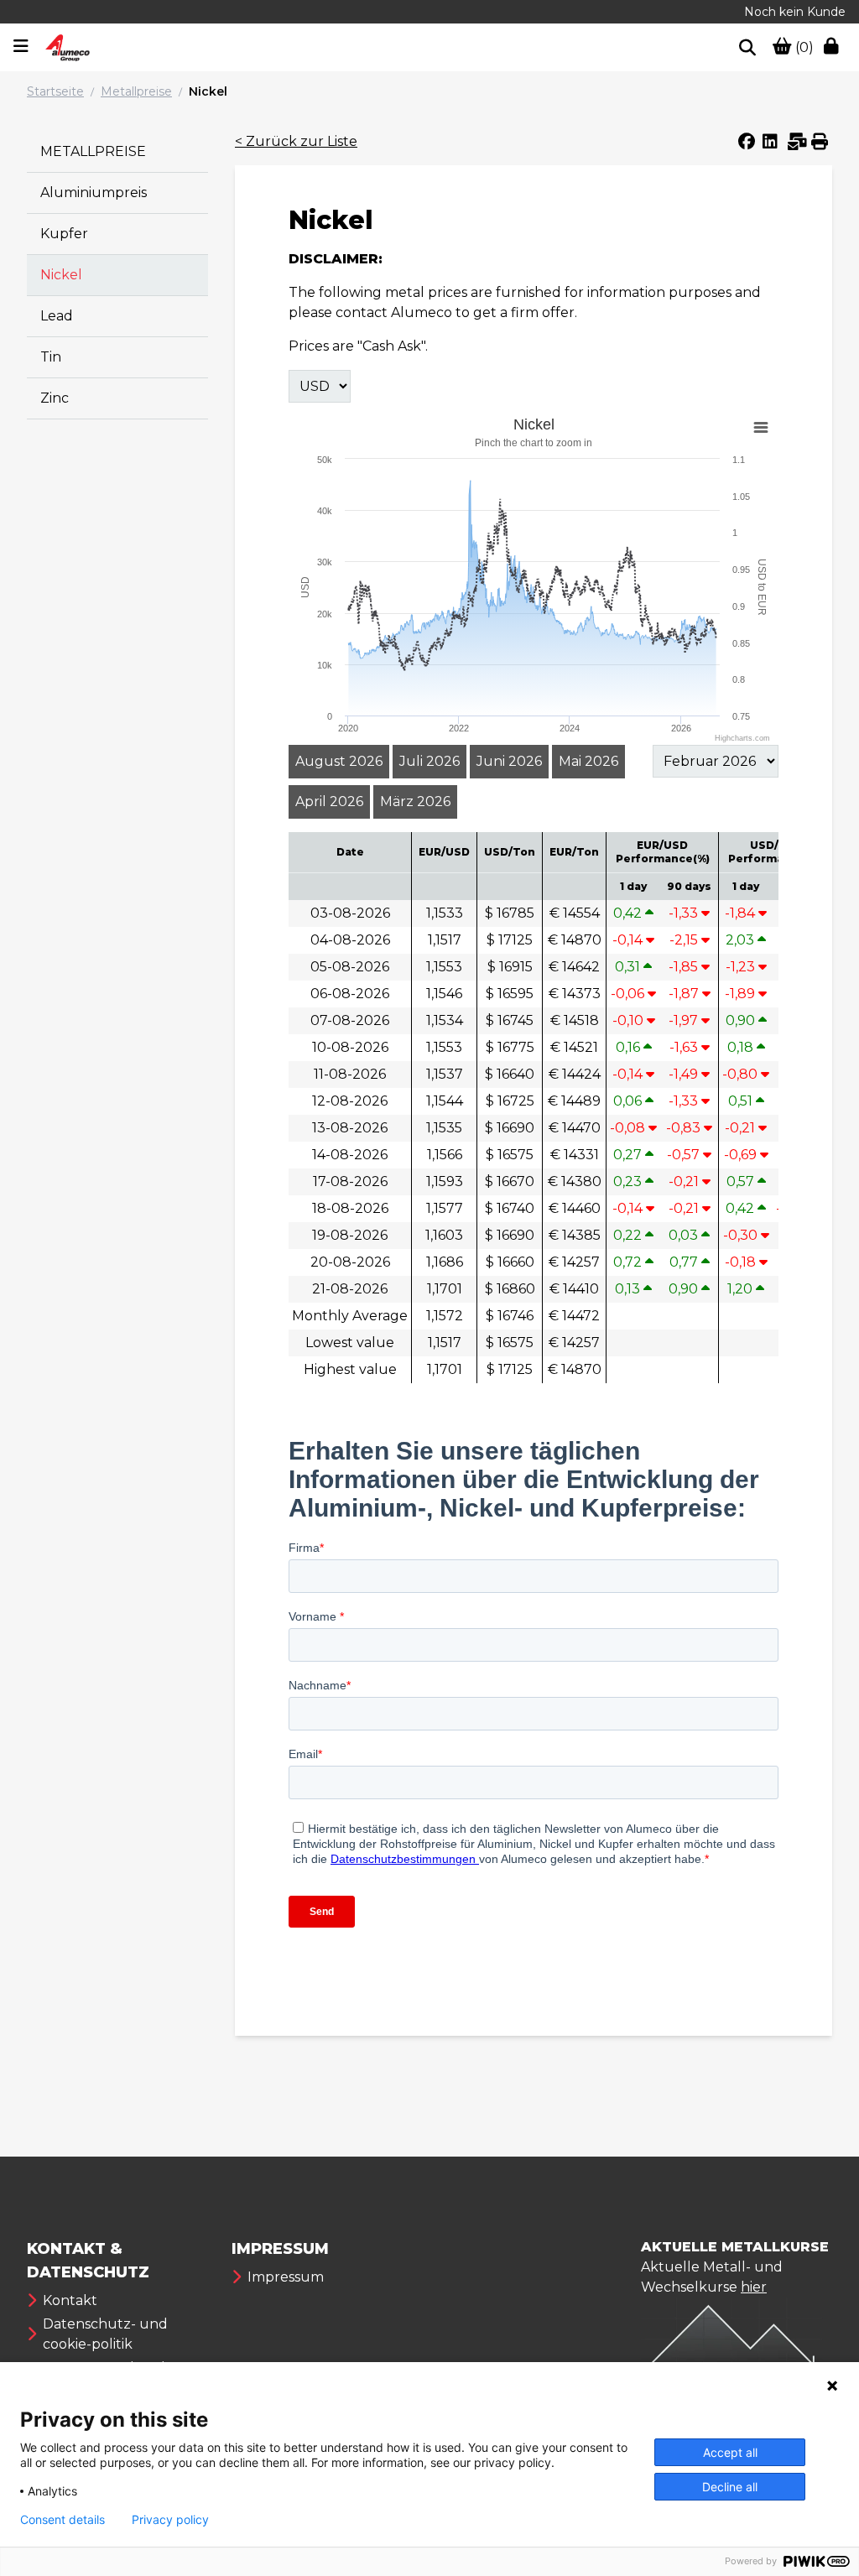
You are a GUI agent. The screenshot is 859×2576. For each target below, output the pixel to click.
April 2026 (329, 801)
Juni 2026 (509, 761)
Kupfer (64, 234)
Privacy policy (170, 2520)
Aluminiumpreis (94, 193)
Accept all (730, 2452)
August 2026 (339, 761)
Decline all (730, 2487)
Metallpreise (136, 91)
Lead (57, 316)
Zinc (55, 398)
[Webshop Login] (835, 48)
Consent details (62, 2520)
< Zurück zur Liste (296, 141)
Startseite (55, 91)
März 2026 (415, 801)
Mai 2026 (588, 761)
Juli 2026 (429, 761)
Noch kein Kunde (795, 12)
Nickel (208, 91)
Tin (51, 357)
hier (754, 2287)
